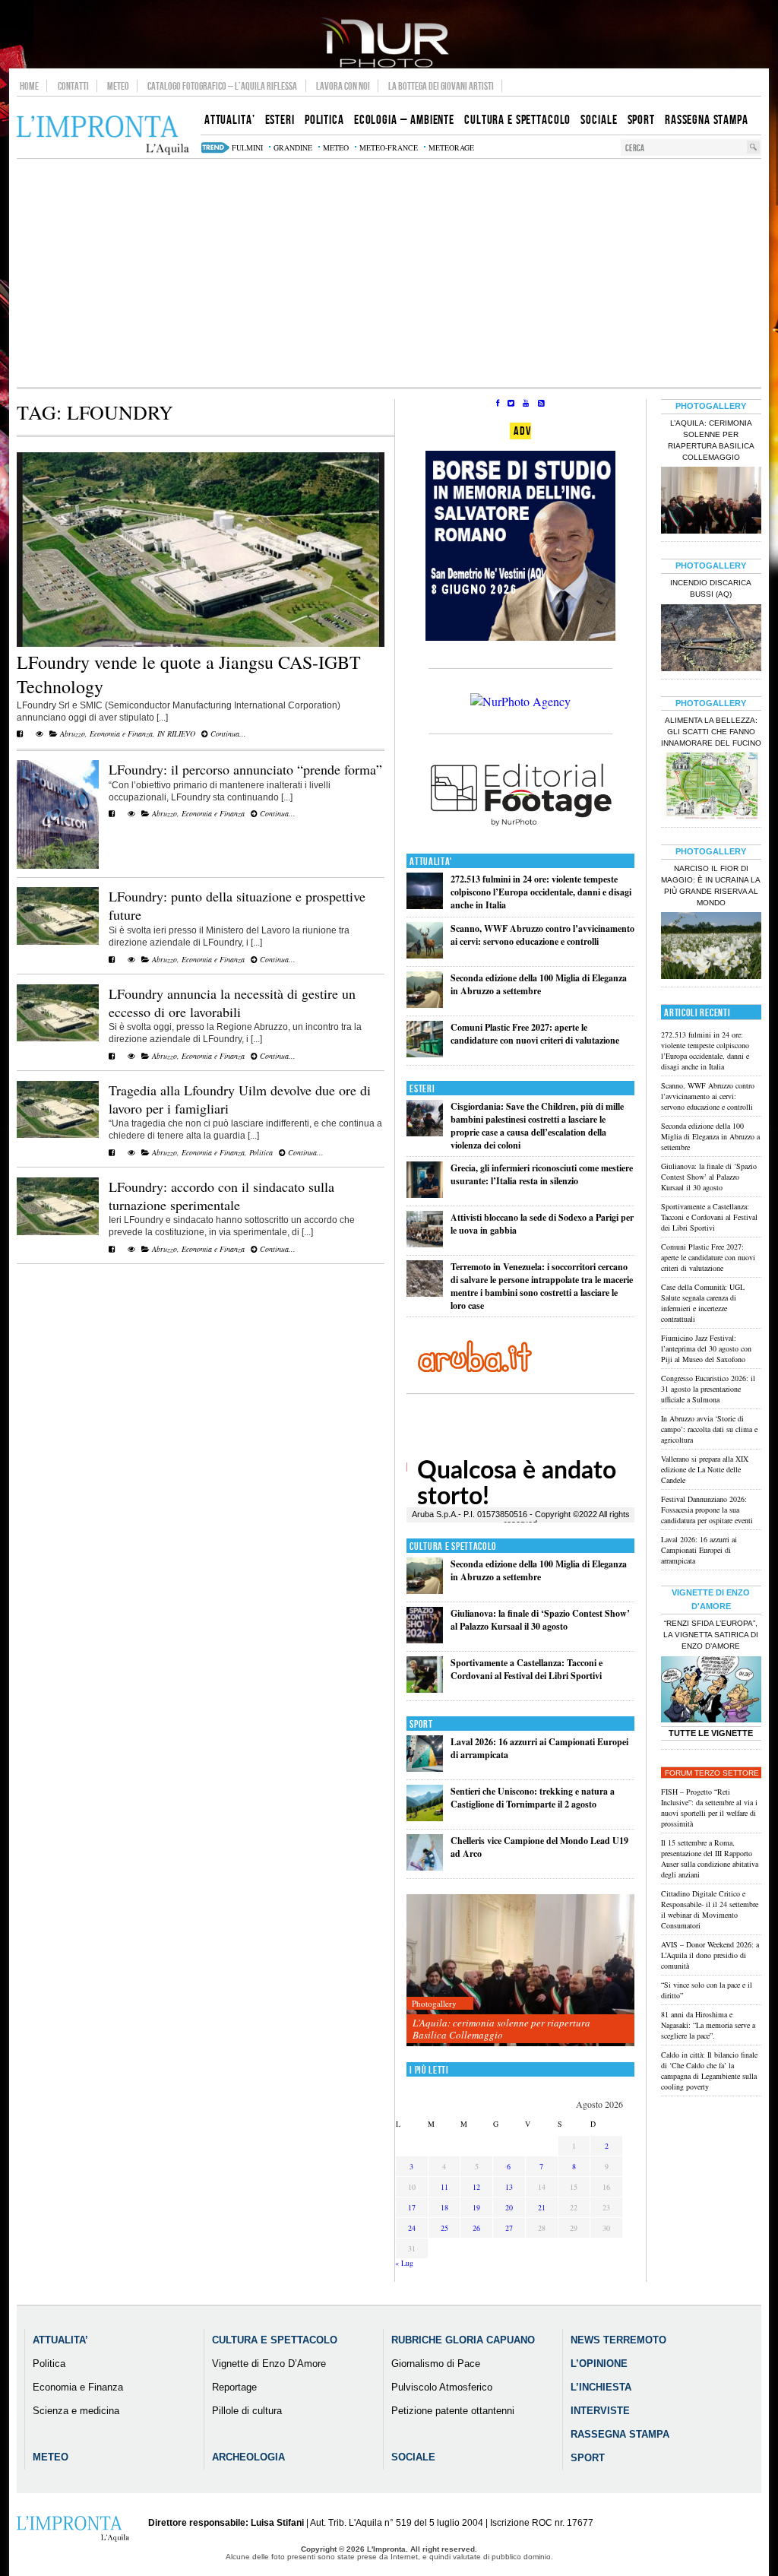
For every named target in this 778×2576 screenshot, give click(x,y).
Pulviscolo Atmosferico (442, 2387)
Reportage (234, 2387)
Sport (421, 1724)
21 (542, 2207)
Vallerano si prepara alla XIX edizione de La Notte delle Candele (705, 1469)
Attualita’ (60, 2340)
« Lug (404, 2263)
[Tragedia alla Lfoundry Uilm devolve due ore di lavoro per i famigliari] (58, 1135)
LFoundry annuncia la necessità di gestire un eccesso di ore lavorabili (232, 1003)
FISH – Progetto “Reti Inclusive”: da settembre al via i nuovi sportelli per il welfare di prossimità (709, 1808)
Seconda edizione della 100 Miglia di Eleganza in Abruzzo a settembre (539, 984)
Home (29, 86)
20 (509, 2207)
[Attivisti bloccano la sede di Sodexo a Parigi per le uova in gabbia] (425, 1244)
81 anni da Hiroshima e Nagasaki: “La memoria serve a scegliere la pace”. (708, 2025)
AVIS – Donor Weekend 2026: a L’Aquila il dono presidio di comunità (710, 1955)
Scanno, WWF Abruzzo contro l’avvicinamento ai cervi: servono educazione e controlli (542, 935)
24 (412, 2228)
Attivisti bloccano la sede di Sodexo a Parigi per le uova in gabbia (542, 1224)
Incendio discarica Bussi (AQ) (711, 588)
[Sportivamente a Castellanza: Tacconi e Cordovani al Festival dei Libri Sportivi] (425, 1689)
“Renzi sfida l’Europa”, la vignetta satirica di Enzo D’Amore (711, 1635)
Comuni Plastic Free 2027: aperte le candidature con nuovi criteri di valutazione (535, 1034)
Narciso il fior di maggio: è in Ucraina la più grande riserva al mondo (711, 886)
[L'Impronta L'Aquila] (103, 136)
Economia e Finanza (121, 734)
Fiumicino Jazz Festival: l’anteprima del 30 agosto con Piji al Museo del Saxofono (706, 1348)
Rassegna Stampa (620, 2434)
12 (476, 2187)
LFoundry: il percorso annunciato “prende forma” (245, 769)
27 (509, 2228)
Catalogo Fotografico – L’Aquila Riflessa (222, 86)
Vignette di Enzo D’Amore (269, 2364)
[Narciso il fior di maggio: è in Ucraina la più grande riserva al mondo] (711, 947)
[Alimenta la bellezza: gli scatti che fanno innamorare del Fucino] (711, 787)
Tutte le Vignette (711, 1733)
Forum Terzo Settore (712, 1773)
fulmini (247, 147)
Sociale (413, 2457)
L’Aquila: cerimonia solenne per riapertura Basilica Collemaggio (501, 2029)
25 (444, 2228)
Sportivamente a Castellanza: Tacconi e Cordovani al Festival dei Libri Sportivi (527, 1669)
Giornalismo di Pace (436, 2364)
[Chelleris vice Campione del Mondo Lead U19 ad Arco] (425, 1867)
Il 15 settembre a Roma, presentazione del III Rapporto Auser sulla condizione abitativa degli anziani (710, 1858)
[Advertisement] (389, 273)
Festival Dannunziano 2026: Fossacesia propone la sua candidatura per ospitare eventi (707, 1510)
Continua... (227, 734)
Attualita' (431, 862)
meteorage (451, 147)
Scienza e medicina (76, 2411)
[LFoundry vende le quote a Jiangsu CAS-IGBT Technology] (201, 644)
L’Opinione (599, 2364)
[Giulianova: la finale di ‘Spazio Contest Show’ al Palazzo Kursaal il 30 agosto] (425, 1640)
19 (476, 2207)
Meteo (118, 86)
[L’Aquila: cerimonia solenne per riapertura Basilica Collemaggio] (520, 1971)
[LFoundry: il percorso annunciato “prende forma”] (58, 866)
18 (444, 2207)
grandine (293, 147)
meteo (336, 147)
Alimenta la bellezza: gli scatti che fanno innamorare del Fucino (711, 732)
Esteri (422, 1089)
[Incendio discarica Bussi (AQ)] (711, 639)
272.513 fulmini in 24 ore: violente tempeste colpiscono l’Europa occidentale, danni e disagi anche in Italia (541, 892)
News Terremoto (618, 2340)
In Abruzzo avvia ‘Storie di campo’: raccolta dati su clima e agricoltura (709, 1429)
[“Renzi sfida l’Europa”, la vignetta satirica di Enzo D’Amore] (711, 1691)
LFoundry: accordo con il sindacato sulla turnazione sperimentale (221, 1196)
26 (476, 2228)
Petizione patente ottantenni (453, 2411)
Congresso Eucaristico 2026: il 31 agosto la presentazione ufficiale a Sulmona (708, 1389)
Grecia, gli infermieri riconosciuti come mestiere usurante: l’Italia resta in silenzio (542, 1174)
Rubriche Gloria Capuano (463, 2340)
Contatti (73, 86)
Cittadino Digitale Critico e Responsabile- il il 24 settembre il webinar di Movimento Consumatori (710, 1909)
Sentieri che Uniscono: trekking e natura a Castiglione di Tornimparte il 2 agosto (533, 1798)
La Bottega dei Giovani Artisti (441, 86)
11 (444, 2187)
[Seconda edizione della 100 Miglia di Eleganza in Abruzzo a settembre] (425, 1004)
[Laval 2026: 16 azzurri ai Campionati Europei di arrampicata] (425, 1768)
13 (509, 2187)
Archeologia (248, 2457)
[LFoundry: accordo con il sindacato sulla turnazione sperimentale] (58, 1232)
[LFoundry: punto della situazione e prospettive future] (58, 942)
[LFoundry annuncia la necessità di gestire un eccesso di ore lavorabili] (58, 1038)
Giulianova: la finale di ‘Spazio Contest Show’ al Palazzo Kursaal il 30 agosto (540, 1620)
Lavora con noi (343, 86)
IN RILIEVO (176, 734)
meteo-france (389, 147)
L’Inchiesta (601, 2387)
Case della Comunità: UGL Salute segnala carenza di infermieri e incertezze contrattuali (703, 1303)
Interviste (600, 2411)
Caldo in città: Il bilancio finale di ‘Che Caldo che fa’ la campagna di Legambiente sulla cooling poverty (709, 2071)
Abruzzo (73, 734)
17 (412, 2207)
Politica (261, 1152)
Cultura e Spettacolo (453, 1546)
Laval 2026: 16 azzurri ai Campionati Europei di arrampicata (699, 1550)
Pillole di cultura (247, 2411)
